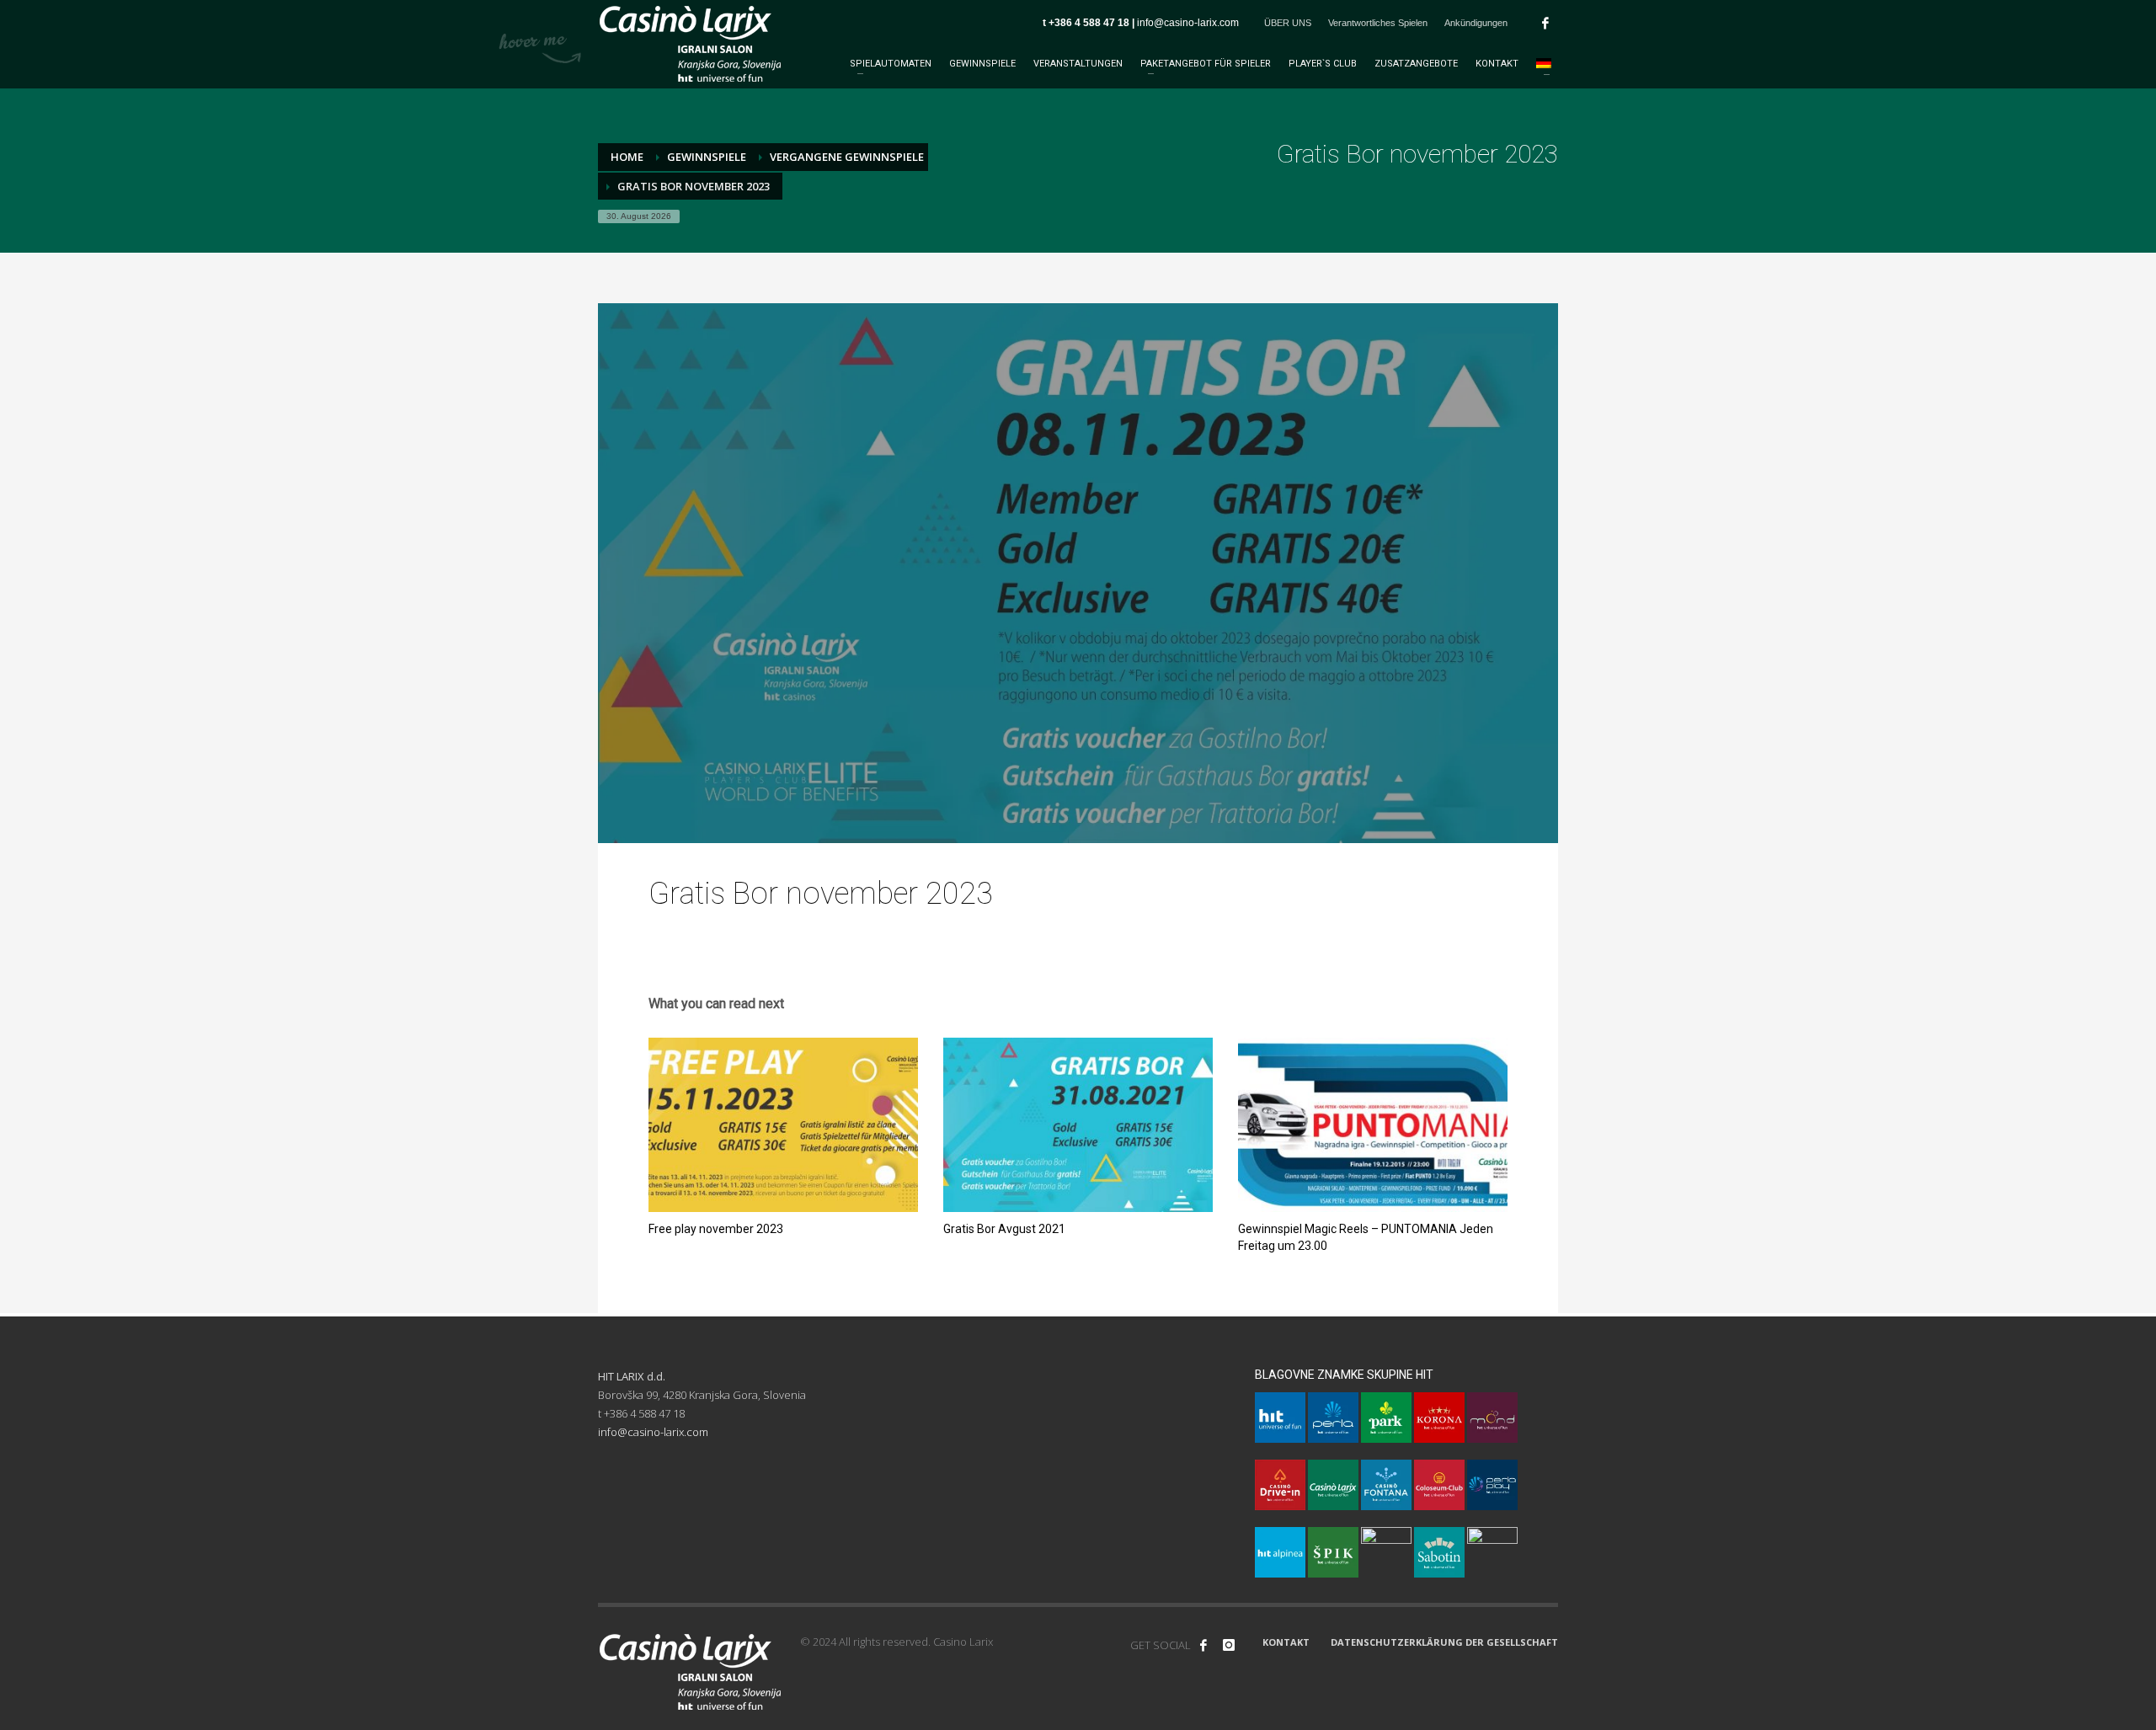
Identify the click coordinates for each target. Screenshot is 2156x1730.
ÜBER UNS (1288, 23)
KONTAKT (1286, 1642)
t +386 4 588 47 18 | (1090, 23)
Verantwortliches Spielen (1378, 23)
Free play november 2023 (716, 1229)
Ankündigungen (1476, 23)
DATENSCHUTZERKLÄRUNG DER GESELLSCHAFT (1444, 1642)
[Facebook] (1545, 23)
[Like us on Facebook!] (1203, 1645)
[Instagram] (1229, 1645)
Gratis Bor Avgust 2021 (1004, 1229)
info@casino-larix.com (1188, 23)
